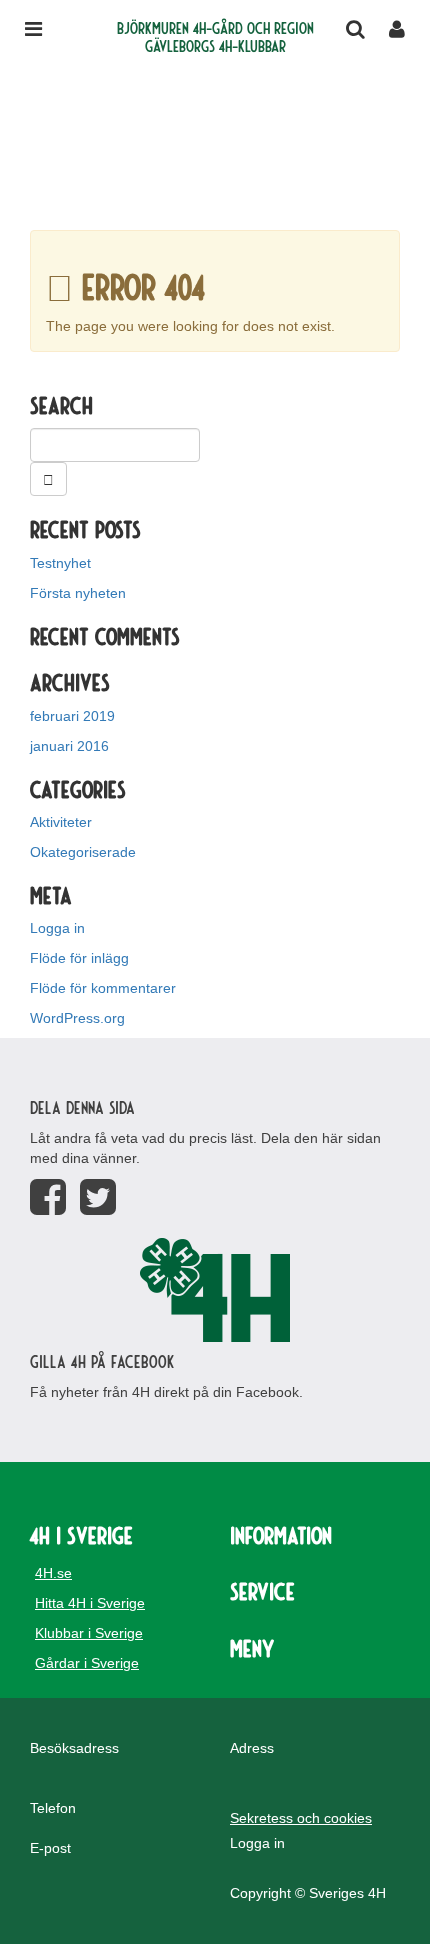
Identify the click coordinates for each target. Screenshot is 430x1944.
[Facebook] (48, 1197)
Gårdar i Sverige (87, 1663)
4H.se (53, 1573)
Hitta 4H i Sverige (90, 1603)
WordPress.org (77, 1018)
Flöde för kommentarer (103, 988)
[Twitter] (98, 1197)
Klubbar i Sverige (89, 1633)
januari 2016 (69, 746)
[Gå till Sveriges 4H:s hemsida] (215, 1290)
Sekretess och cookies (301, 1818)
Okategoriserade (83, 852)
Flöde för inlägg (79, 958)
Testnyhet (60, 563)
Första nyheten (78, 593)
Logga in (57, 928)
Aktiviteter (61, 822)
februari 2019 (72, 716)
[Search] (48, 479)
